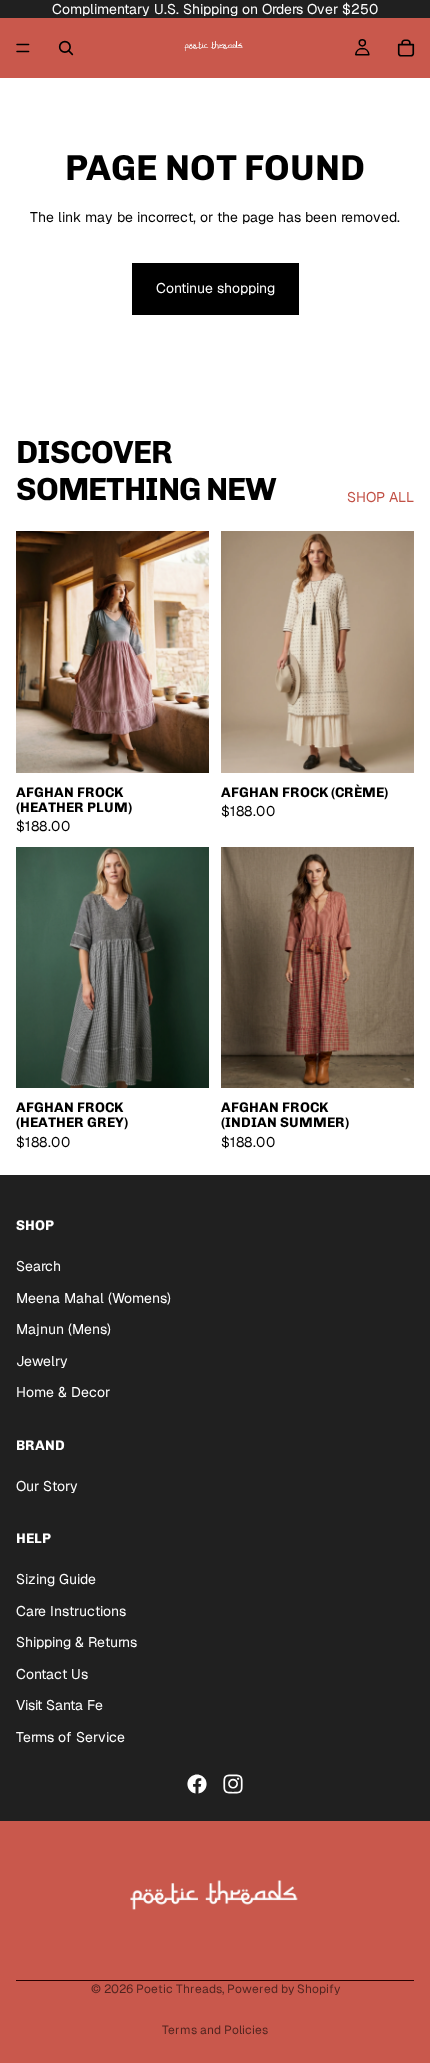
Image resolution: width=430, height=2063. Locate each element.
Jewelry (42, 1361)
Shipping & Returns (76, 1643)
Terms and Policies (215, 2030)
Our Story (47, 1486)
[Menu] (23, 48)
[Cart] (406, 48)
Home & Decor (63, 1393)
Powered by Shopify (283, 1989)
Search (38, 1266)
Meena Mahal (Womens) (93, 1298)
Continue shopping (215, 288)
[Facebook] (197, 1784)
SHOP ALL (380, 497)
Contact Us (52, 1674)
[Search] (66, 48)
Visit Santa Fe (59, 1706)
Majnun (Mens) (63, 1330)
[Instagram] (233, 1784)
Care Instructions (71, 1611)
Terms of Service (70, 1737)
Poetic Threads (179, 1989)
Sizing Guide (56, 1579)
